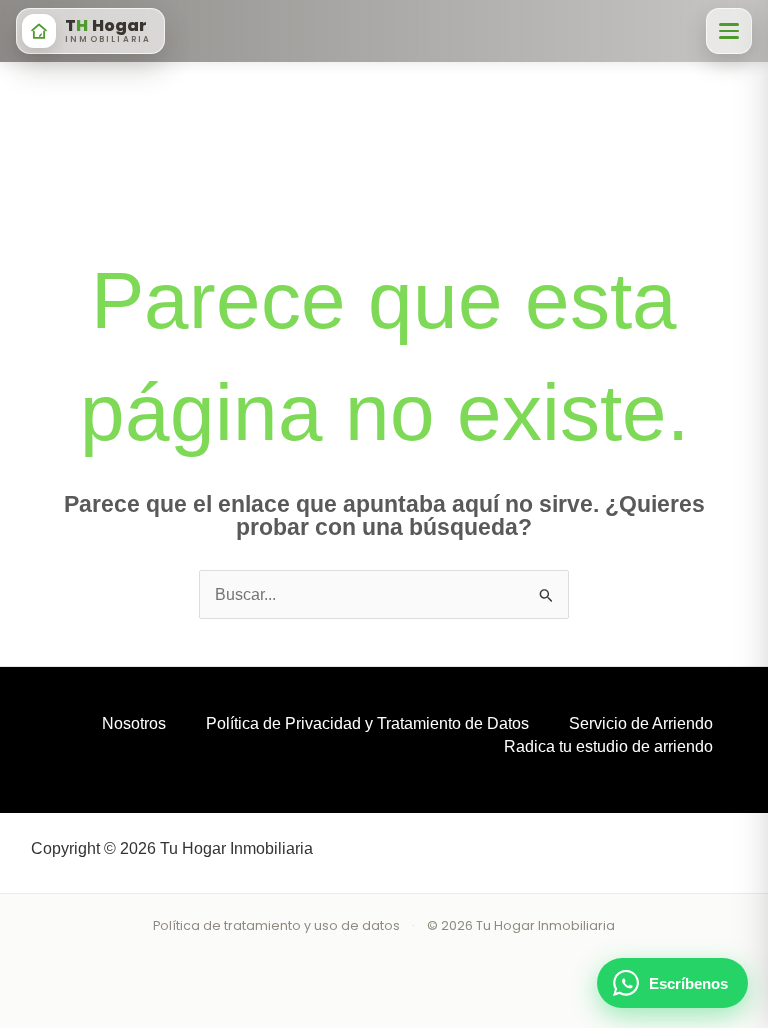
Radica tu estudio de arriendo (608, 746)
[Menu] (729, 31)
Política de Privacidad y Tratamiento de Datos (367, 723)
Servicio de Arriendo (641, 723)
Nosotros (134, 723)
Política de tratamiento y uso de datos (276, 925)
